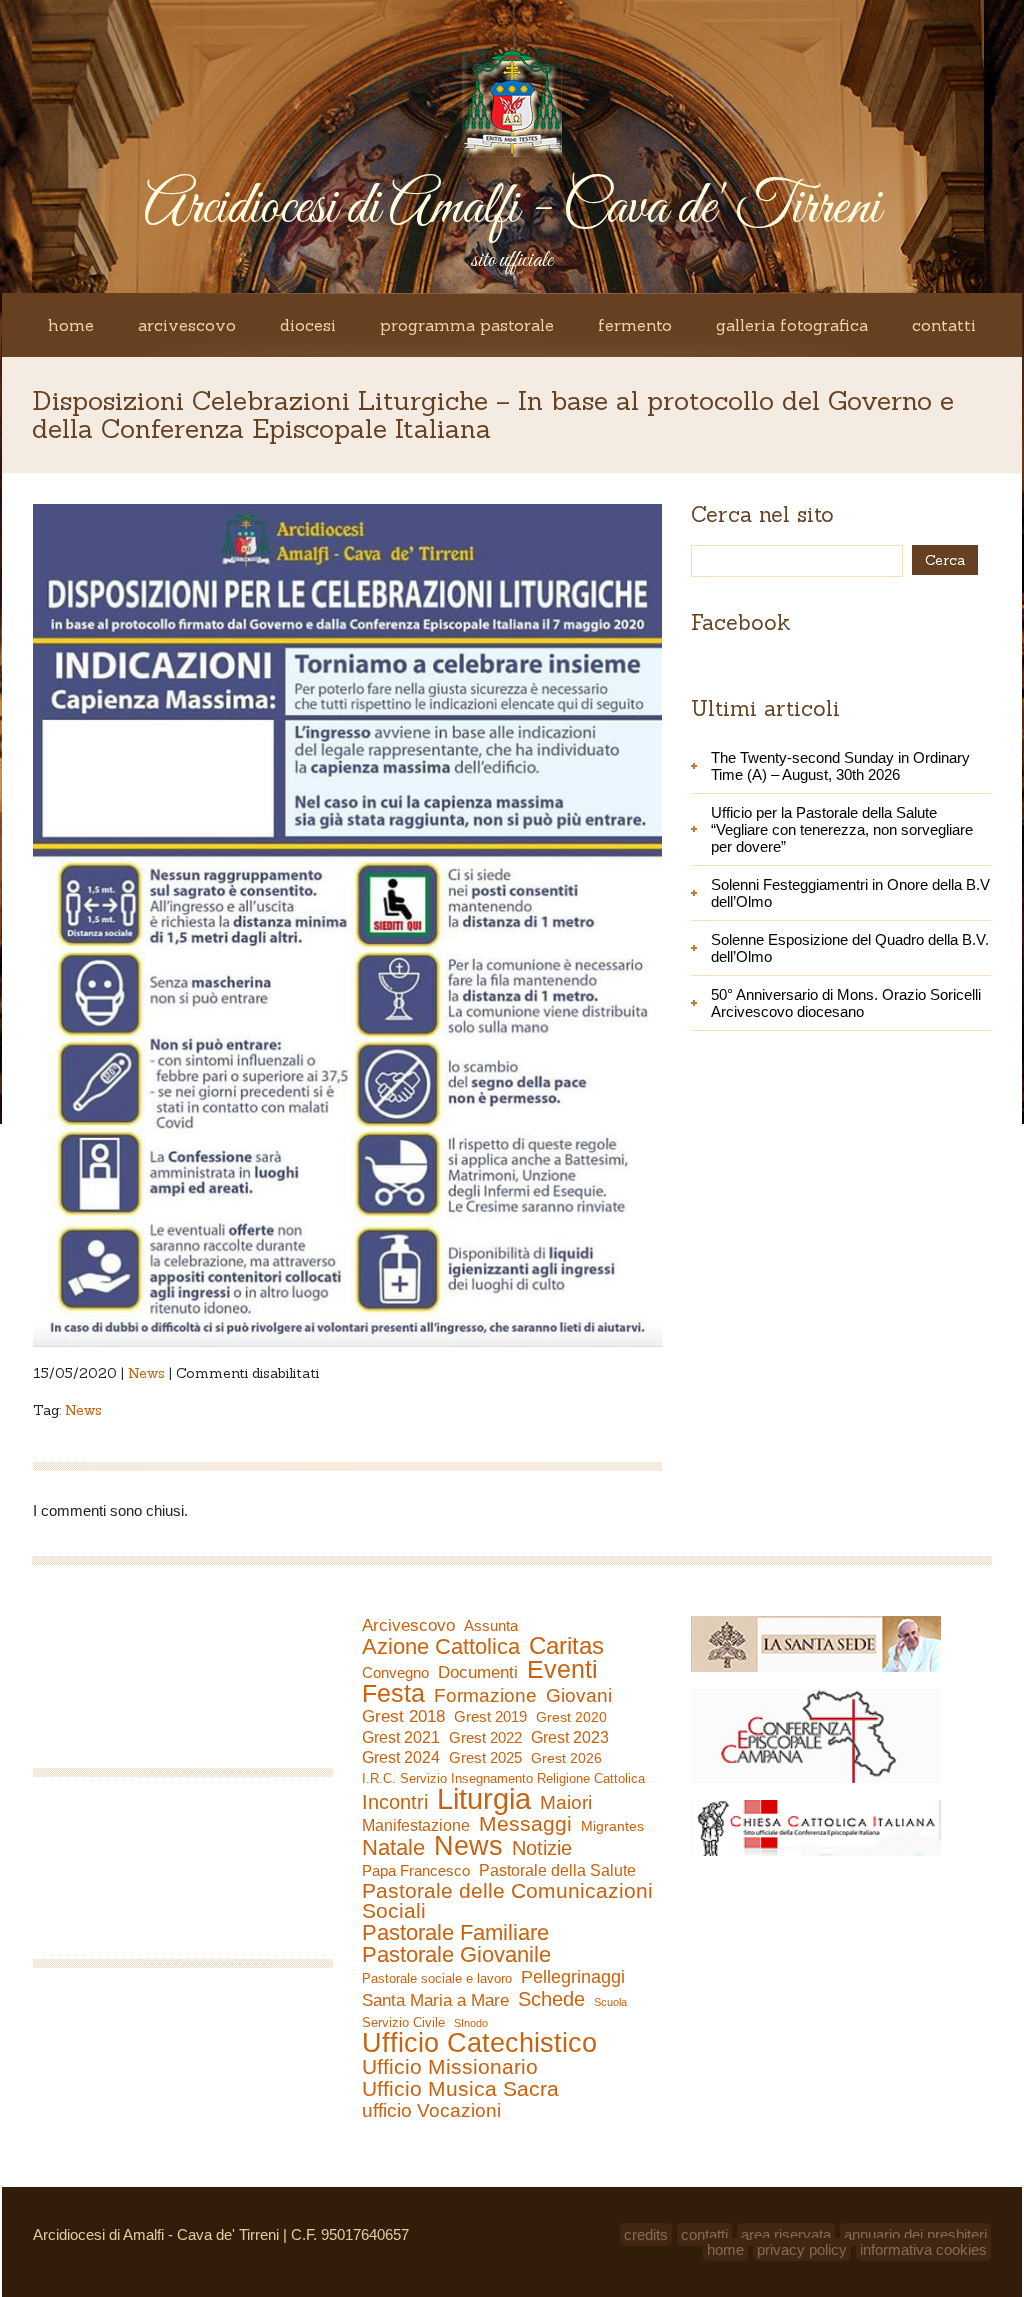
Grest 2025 (485, 1758)
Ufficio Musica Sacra (460, 2089)
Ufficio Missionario (450, 2067)
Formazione (485, 1696)
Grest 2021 (401, 1737)
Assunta (491, 1625)
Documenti (478, 1672)
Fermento (635, 325)
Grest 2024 (401, 1757)
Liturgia (484, 1799)
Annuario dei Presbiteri (915, 2234)
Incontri (395, 1802)
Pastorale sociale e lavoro (437, 1978)
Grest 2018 (403, 1716)
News (146, 1373)
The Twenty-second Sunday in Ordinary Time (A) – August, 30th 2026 (840, 766)
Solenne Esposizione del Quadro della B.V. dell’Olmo (850, 948)
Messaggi (525, 1824)
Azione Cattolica (441, 1647)
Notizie (542, 1848)
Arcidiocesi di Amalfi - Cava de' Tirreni (512, 208)
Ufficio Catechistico (479, 2043)
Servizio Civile (403, 2022)
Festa (393, 1693)
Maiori (566, 1803)
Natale (393, 1848)
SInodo (471, 2023)
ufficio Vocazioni (431, 2111)
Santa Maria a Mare (435, 2000)
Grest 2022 (485, 1737)
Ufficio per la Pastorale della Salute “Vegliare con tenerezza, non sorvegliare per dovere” (842, 829)
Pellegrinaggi (573, 1977)
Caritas (566, 1646)
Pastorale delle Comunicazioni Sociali (507, 1901)
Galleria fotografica (792, 325)
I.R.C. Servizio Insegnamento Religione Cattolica (503, 1778)
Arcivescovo (187, 325)
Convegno (395, 1673)
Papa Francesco (416, 1870)
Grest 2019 (490, 1716)
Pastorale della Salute (557, 1870)
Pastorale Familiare (455, 1933)
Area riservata (786, 2234)
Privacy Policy (802, 2249)
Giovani (579, 1696)
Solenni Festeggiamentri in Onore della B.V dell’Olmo (850, 893)
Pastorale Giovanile (456, 1955)
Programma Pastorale (467, 325)
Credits (646, 2234)
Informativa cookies (923, 2249)
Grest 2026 (566, 1758)
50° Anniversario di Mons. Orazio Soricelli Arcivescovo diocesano (846, 1003)
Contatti (944, 325)
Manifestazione (416, 1825)
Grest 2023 (570, 1737)
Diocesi (308, 325)
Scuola (610, 2002)
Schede (551, 1999)
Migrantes (612, 1826)
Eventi (562, 1669)
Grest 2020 (571, 1717)
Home (71, 325)
